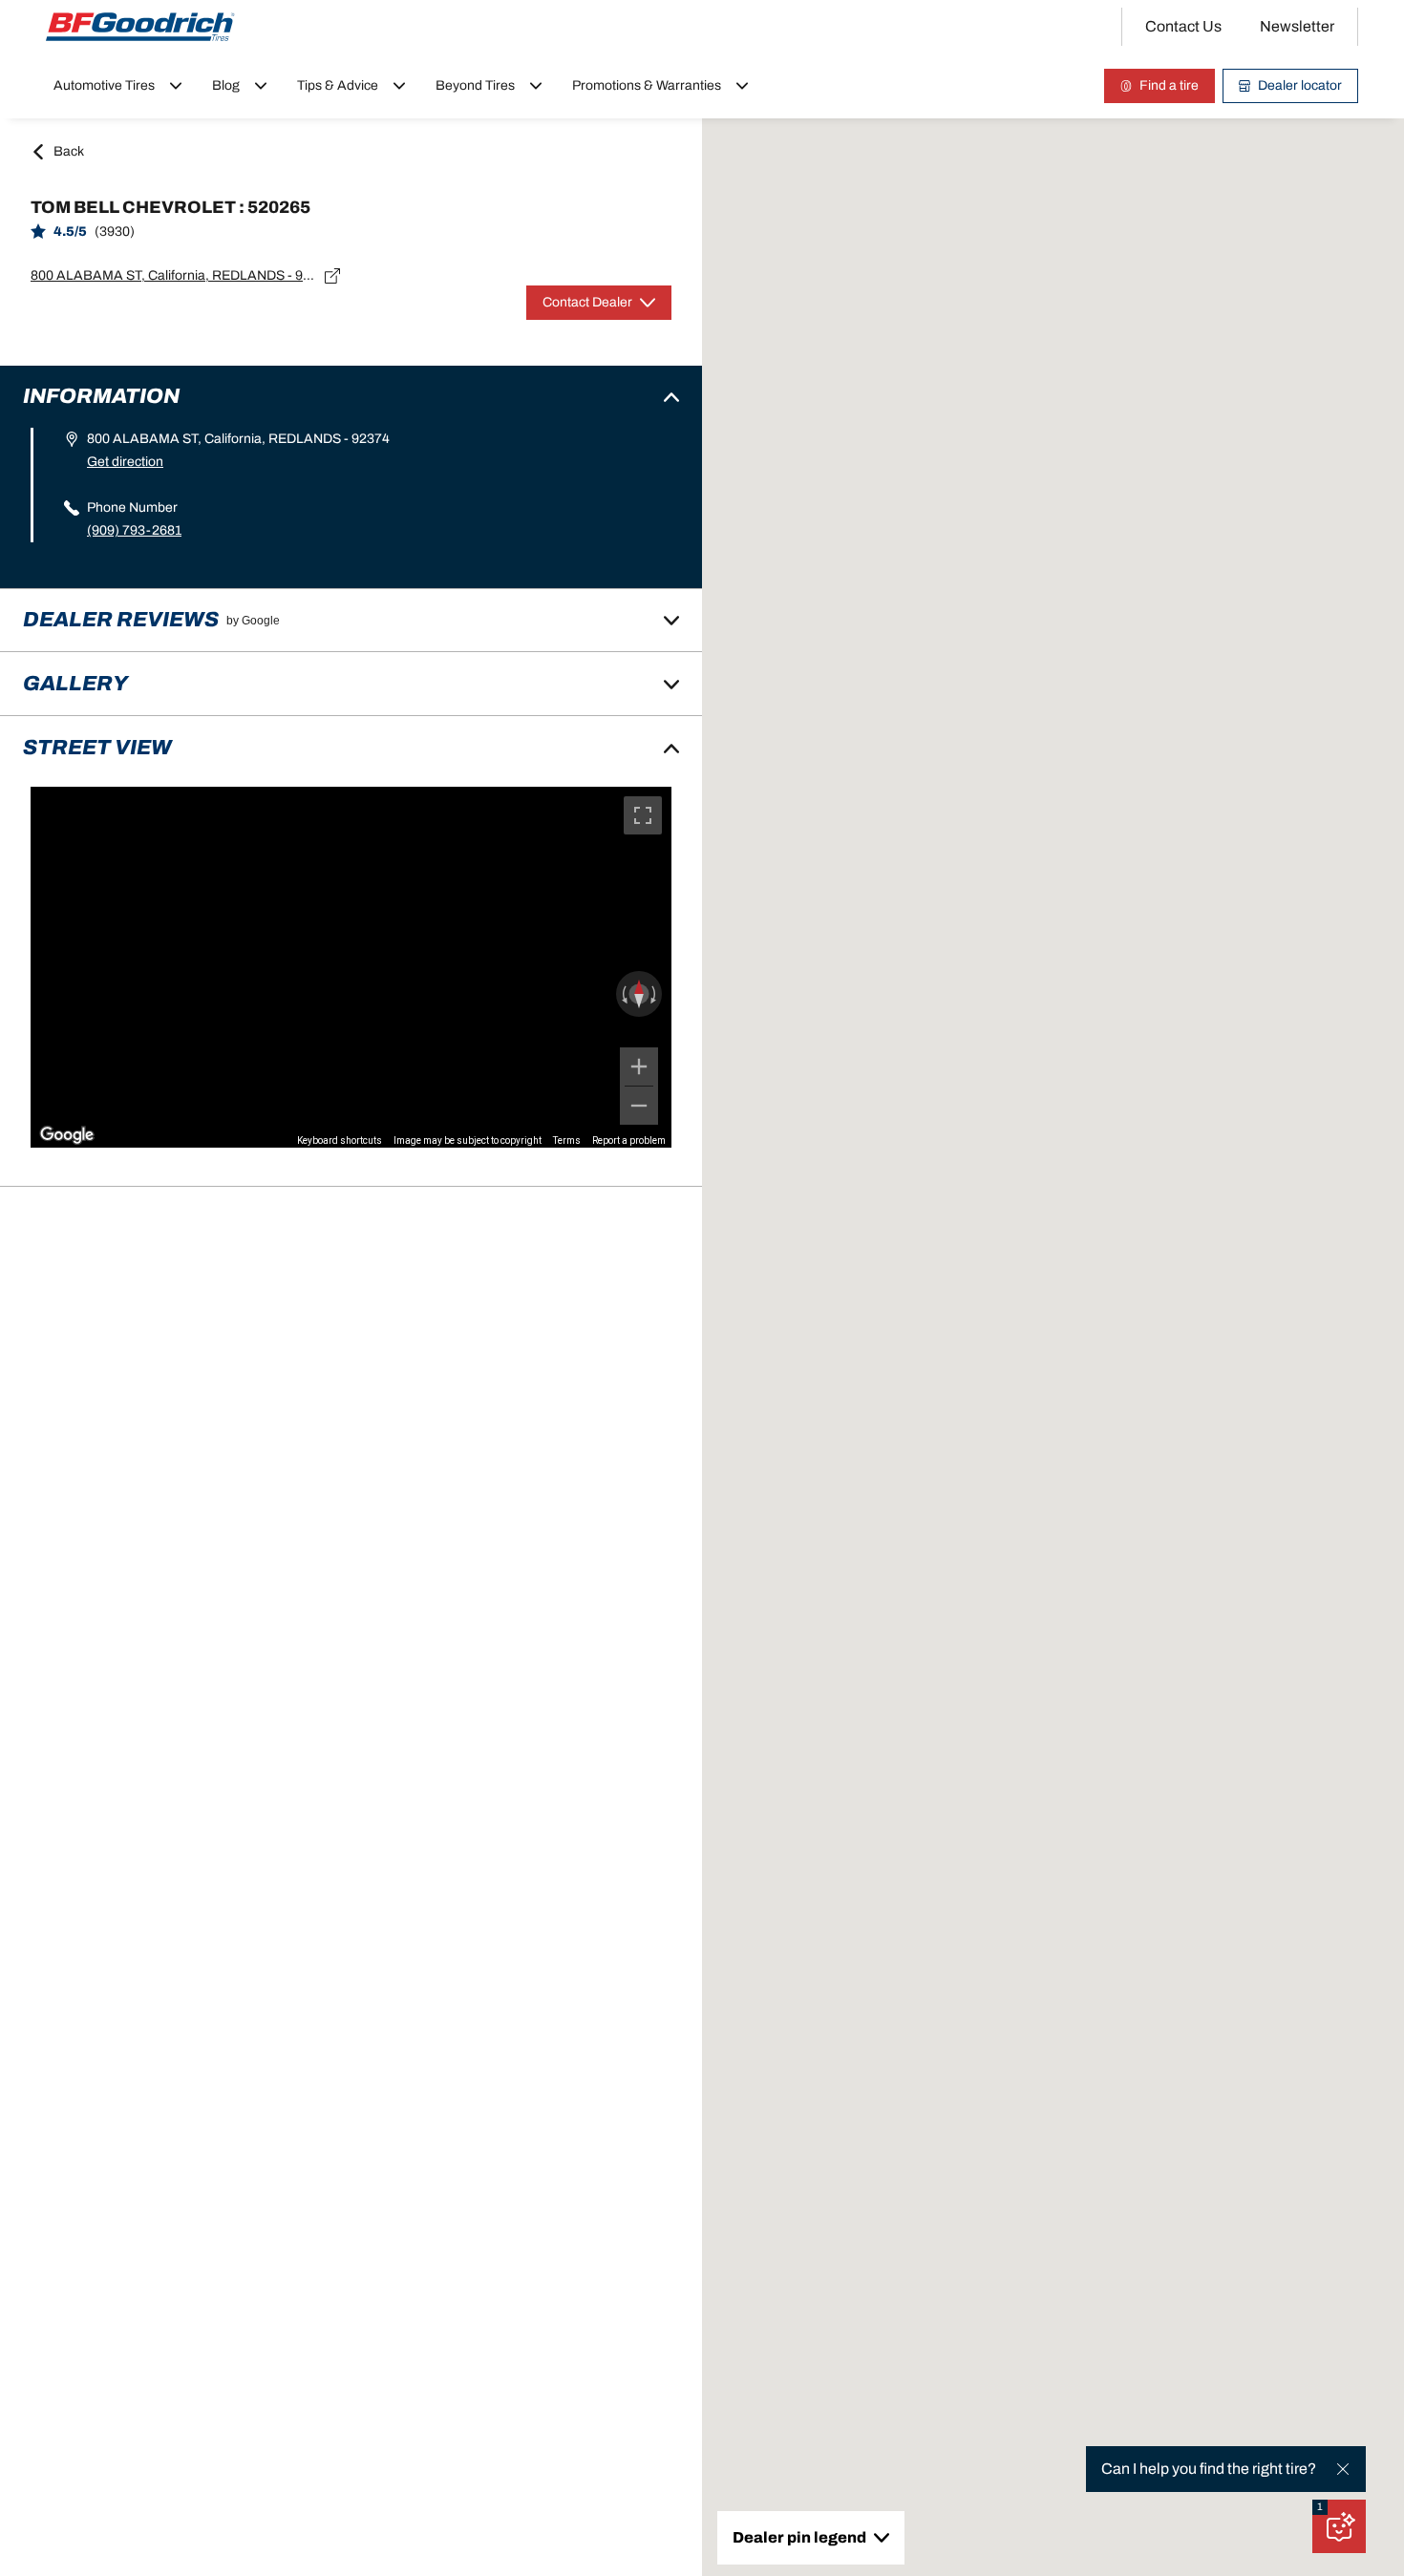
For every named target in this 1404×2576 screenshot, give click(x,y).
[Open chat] (1339, 2526)
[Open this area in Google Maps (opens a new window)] (67, 1135)
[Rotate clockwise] (655, 994)
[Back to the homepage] (140, 27)
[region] (351, 967)
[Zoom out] (639, 1106)
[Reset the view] (639, 994)
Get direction (125, 462)
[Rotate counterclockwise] (623, 994)
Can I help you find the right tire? (1209, 2469)
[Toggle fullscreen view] (643, 815)
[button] (1320, 2507)
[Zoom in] (639, 1066)
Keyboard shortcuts (340, 1140)
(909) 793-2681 (134, 530)
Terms (567, 1140)
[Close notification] (1343, 2469)
